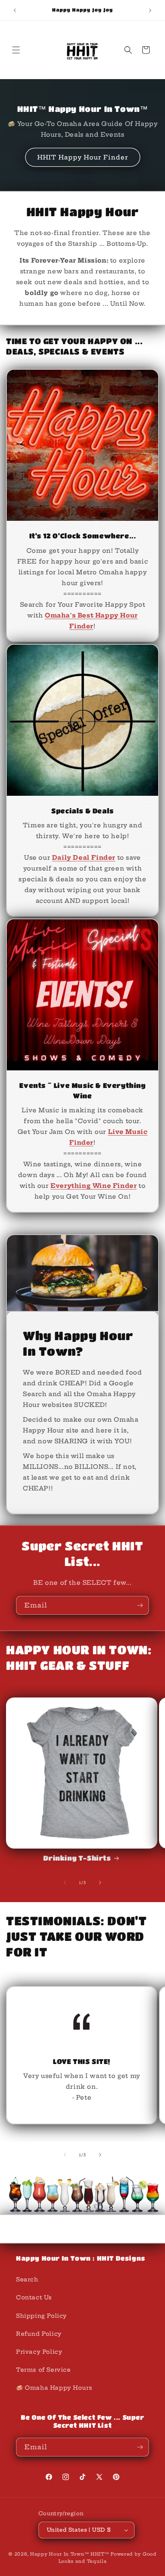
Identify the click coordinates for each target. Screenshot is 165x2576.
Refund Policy (39, 2334)
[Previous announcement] (15, 10)
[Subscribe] (140, 1605)
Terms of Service (43, 2370)
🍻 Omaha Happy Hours (54, 2388)
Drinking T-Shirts (77, 1858)
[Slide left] (65, 1883)
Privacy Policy (39, 2352)
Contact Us (34, 2297)
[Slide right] (100, 1883)
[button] (16, 50)
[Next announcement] (150, 10)
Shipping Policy (41, 2316)
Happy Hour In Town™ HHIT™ (70, 2554)
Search (27, 2279)
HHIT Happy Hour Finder (83, 157)
